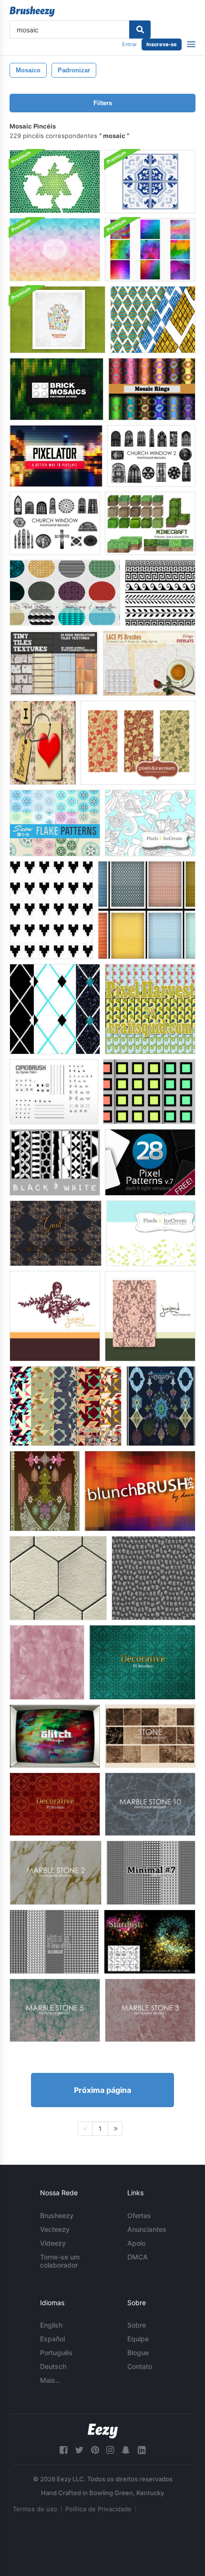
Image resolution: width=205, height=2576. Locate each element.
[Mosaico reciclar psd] (55, 182)
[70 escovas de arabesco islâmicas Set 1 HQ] (161, 1406)
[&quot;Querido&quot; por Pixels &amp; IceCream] (55, 1316)
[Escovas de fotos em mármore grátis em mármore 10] (150, 1804)
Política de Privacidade (98, 2509)
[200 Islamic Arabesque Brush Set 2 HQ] (45, 1491)
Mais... (51, 2380)
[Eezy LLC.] (103, 2431)
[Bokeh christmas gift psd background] (57, 320)
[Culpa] (56, 1233)
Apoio (136, 2243)
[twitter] (79, 2450)
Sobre (137, 2325)
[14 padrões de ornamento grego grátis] (160, 593)
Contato (140, 2366)
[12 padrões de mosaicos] (152, 389)
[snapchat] (126, 2450)
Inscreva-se (162, 44)
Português (56, 2353)
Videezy (53, 2243)
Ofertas (139, 2215)
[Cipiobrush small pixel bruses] (54, 1092)
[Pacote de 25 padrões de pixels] (65, 593)
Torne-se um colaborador (60, 2261)
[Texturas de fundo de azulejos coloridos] (149, 1092)
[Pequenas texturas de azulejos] (54, 663)
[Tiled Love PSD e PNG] (43, 743)
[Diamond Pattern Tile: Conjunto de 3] (55, 1009)
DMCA (138, 2257)
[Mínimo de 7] (151, 1873)
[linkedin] (142, 2450)
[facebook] (63, 2450)
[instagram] (110, 2450)
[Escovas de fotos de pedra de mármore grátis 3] (150, 2010)
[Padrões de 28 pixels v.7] (150, 1162)
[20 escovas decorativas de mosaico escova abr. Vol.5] (55, 1804)
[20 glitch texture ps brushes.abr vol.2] (55, 1736)
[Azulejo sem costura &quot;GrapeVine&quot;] (138, 743)
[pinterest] (95, 2450)
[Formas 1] (66, 1406)
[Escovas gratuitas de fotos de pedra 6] (150, 1736)
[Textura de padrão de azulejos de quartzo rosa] (47, 1662)
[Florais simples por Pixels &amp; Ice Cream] (151, 1233)
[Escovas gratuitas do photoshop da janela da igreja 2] (151, 456)
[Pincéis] (140, 1491)
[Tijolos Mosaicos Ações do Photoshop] (56, 389)
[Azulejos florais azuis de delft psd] (150, 182)
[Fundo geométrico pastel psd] (55, 250)
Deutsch (53, 2366)
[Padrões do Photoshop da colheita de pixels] (150, 1009)
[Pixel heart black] (51, 910)
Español (52, 2339)
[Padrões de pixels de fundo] (147, 910)
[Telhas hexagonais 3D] (58, 1578)
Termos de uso (35, 2509)
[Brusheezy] (32, 11)
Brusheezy (57, 2215)
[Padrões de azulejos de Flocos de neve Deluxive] (55, 823)
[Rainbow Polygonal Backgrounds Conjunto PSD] (150, 250)
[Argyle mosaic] (153, 320)
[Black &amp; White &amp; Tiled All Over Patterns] (55, 1162)
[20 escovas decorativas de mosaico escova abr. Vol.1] (142, 1662)
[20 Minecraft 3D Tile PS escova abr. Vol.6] (150, 523)
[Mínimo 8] (54, 1942)
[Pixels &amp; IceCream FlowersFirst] (150, 823)
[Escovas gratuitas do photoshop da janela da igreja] (55, 523)
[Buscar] (140, 30)
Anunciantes (147, 2229)
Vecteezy (55, 2229)
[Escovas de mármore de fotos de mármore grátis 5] (55, 2010)
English (51, 2325)
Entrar (129, 44)
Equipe (138, 2339)
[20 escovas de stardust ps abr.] (150, 1942)
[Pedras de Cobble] (154, 1578)
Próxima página (102, 2090)
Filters (103, 103)
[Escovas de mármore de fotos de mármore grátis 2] (56, 1873)
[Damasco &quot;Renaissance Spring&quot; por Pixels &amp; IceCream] (150, 1316)
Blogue (138, 2353)
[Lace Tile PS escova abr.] (149, 663)
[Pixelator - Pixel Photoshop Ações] (56, 456)
